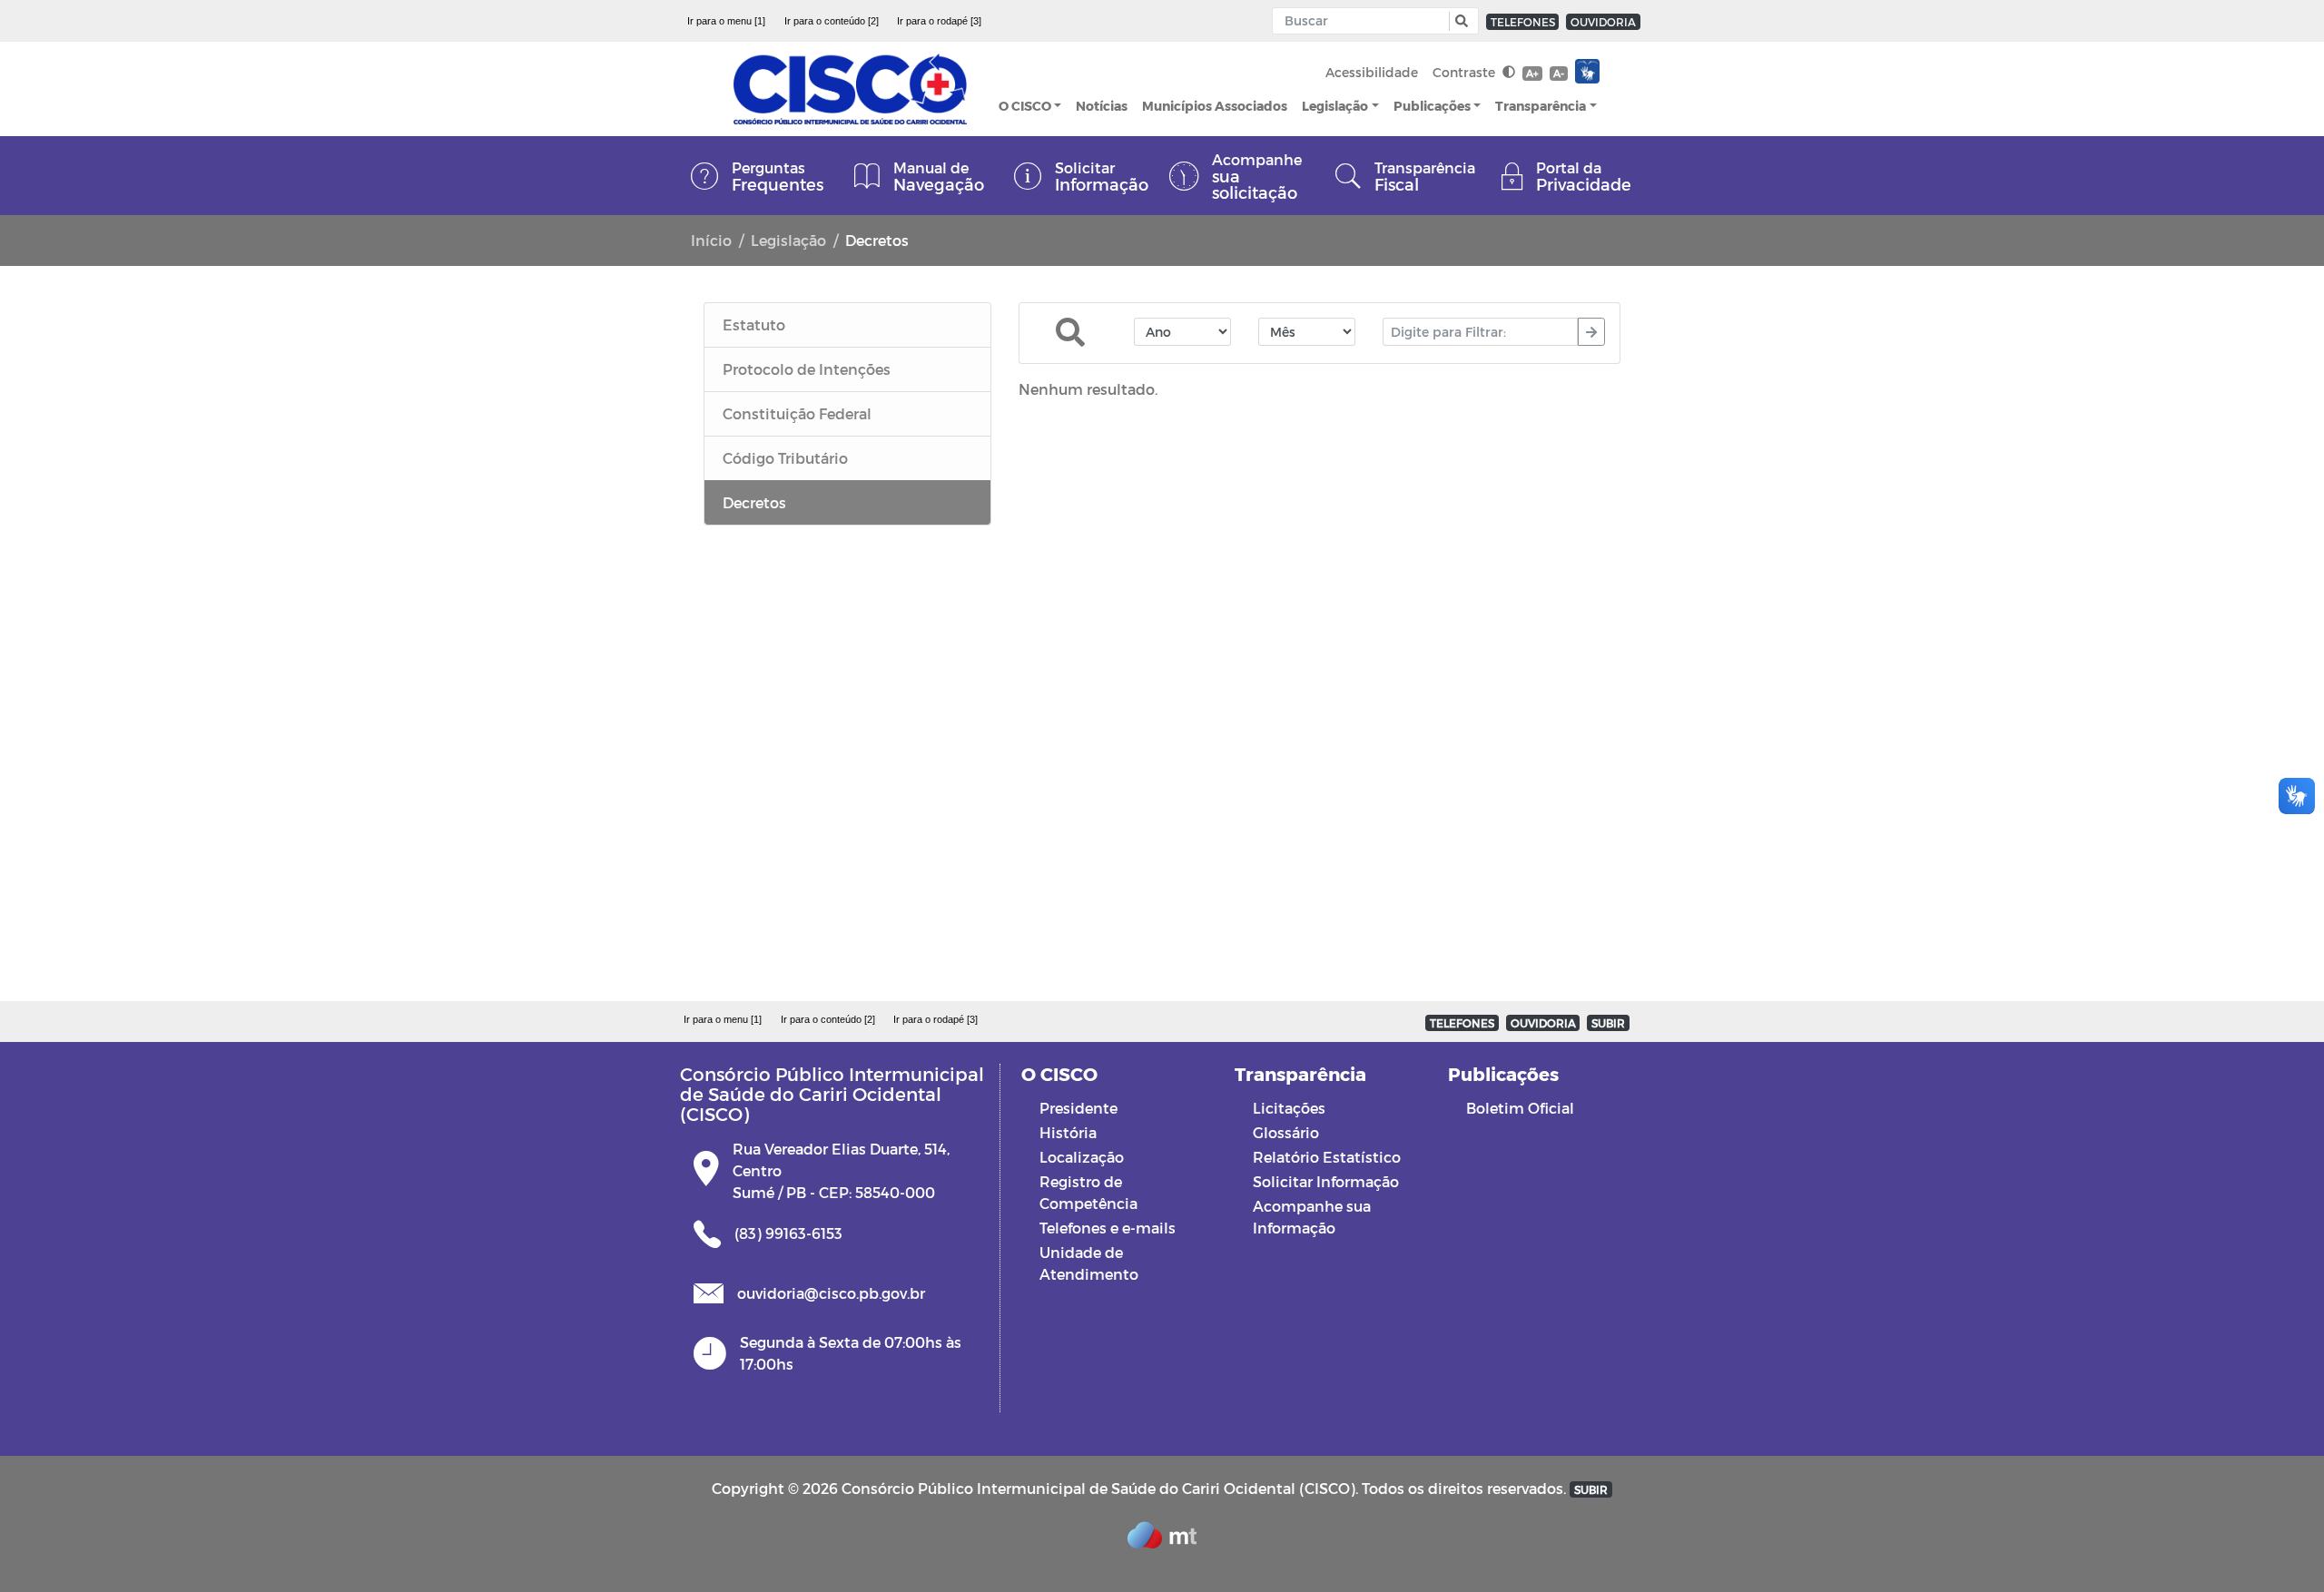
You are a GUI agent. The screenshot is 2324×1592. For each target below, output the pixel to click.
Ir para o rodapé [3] (939, 21)
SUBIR (1608, 1023)
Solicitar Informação (1326, 1181)
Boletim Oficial (1520, 1108)
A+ (1532, 73)
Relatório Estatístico (1327, 1157)
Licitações (1289, 1108)
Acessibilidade (1372, 72)
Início (711, 240)
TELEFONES (1523, 22)
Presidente (1078, 1108)
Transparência (1541, 106)
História (1068, 1132)
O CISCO (1025, 106)
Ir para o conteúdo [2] (832, 21)
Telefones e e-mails (1108, 1228)
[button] (1459, 21)
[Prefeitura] (850, 89)
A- (1559, 73)
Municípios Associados (1215, 106)
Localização (1082, 1157)
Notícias (1102, 106)
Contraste (1466, 72)
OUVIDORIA (1603, 22)
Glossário (1286, 1132)
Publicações (1432, 106)
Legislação (1335, 106)
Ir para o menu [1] (726, 21)
